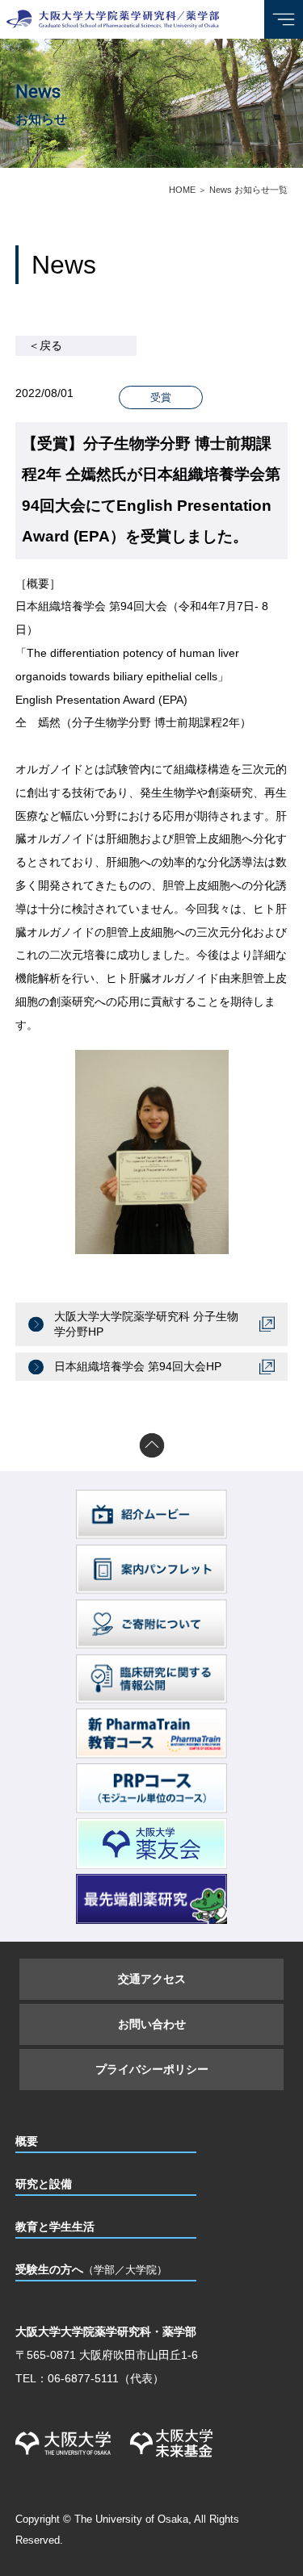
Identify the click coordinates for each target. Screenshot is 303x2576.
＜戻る (45, 345)
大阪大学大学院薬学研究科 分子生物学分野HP (146, 1324)
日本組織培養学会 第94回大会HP (138, 1366)
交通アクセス (152, 1979)
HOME (182, 190)
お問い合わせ (152, 2024)
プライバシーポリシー (152, 2069)
